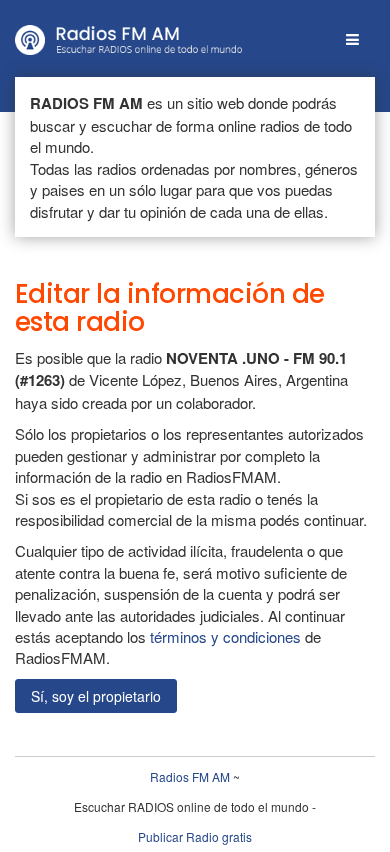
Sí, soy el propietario (96, 696)
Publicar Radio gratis (195, 836)
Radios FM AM (190, 776)
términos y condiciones (225, 636)
